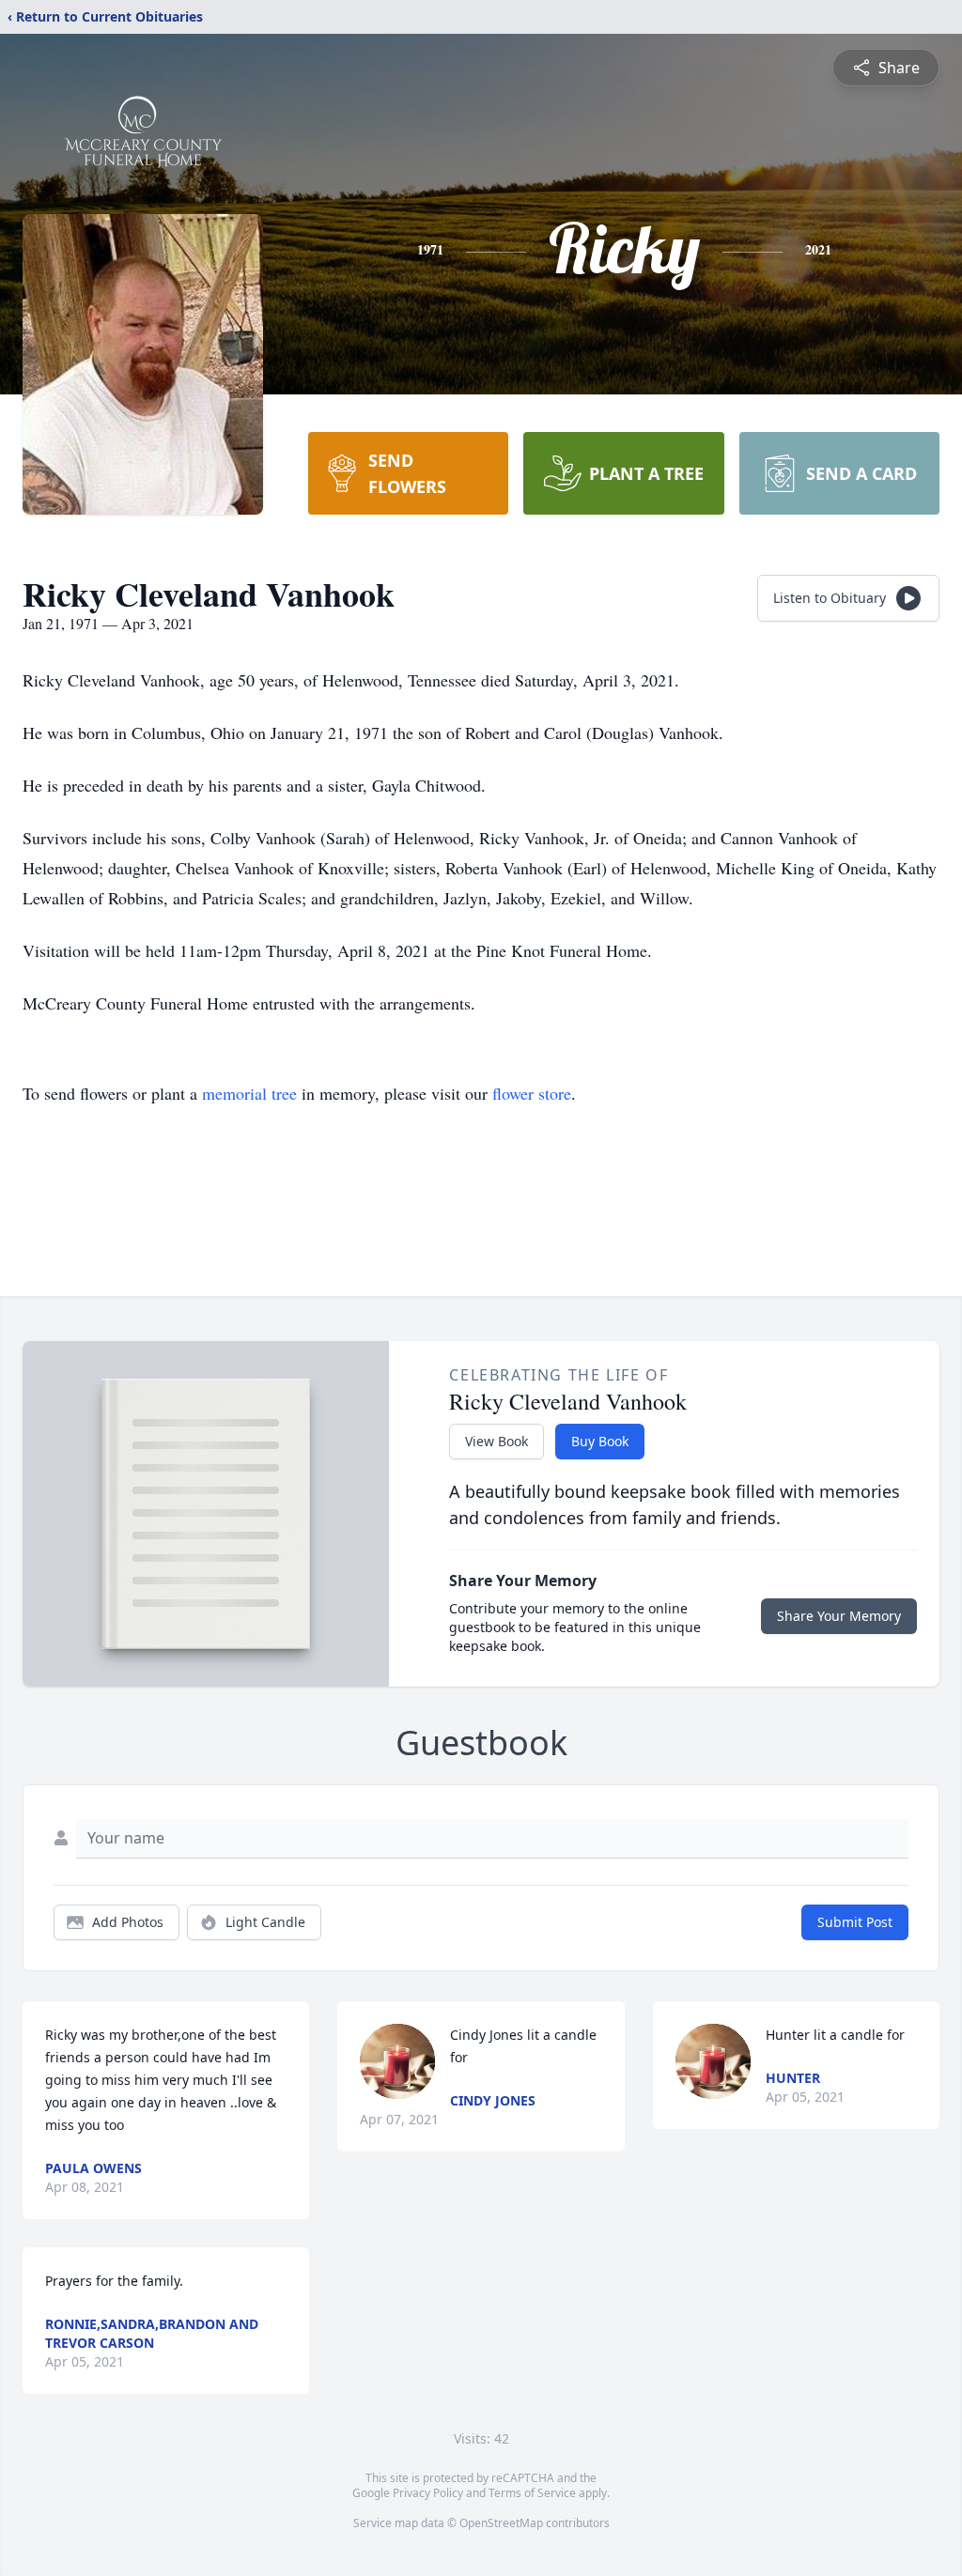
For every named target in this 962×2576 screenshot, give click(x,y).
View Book (497, 1441)
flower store (532, 1093)
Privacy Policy (428, 2493)
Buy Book (600, 1441)
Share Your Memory (839, 1616)
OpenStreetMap (501, 2523)
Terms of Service (532, 2493)
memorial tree (249, 1093)
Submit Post (855, 1922)
